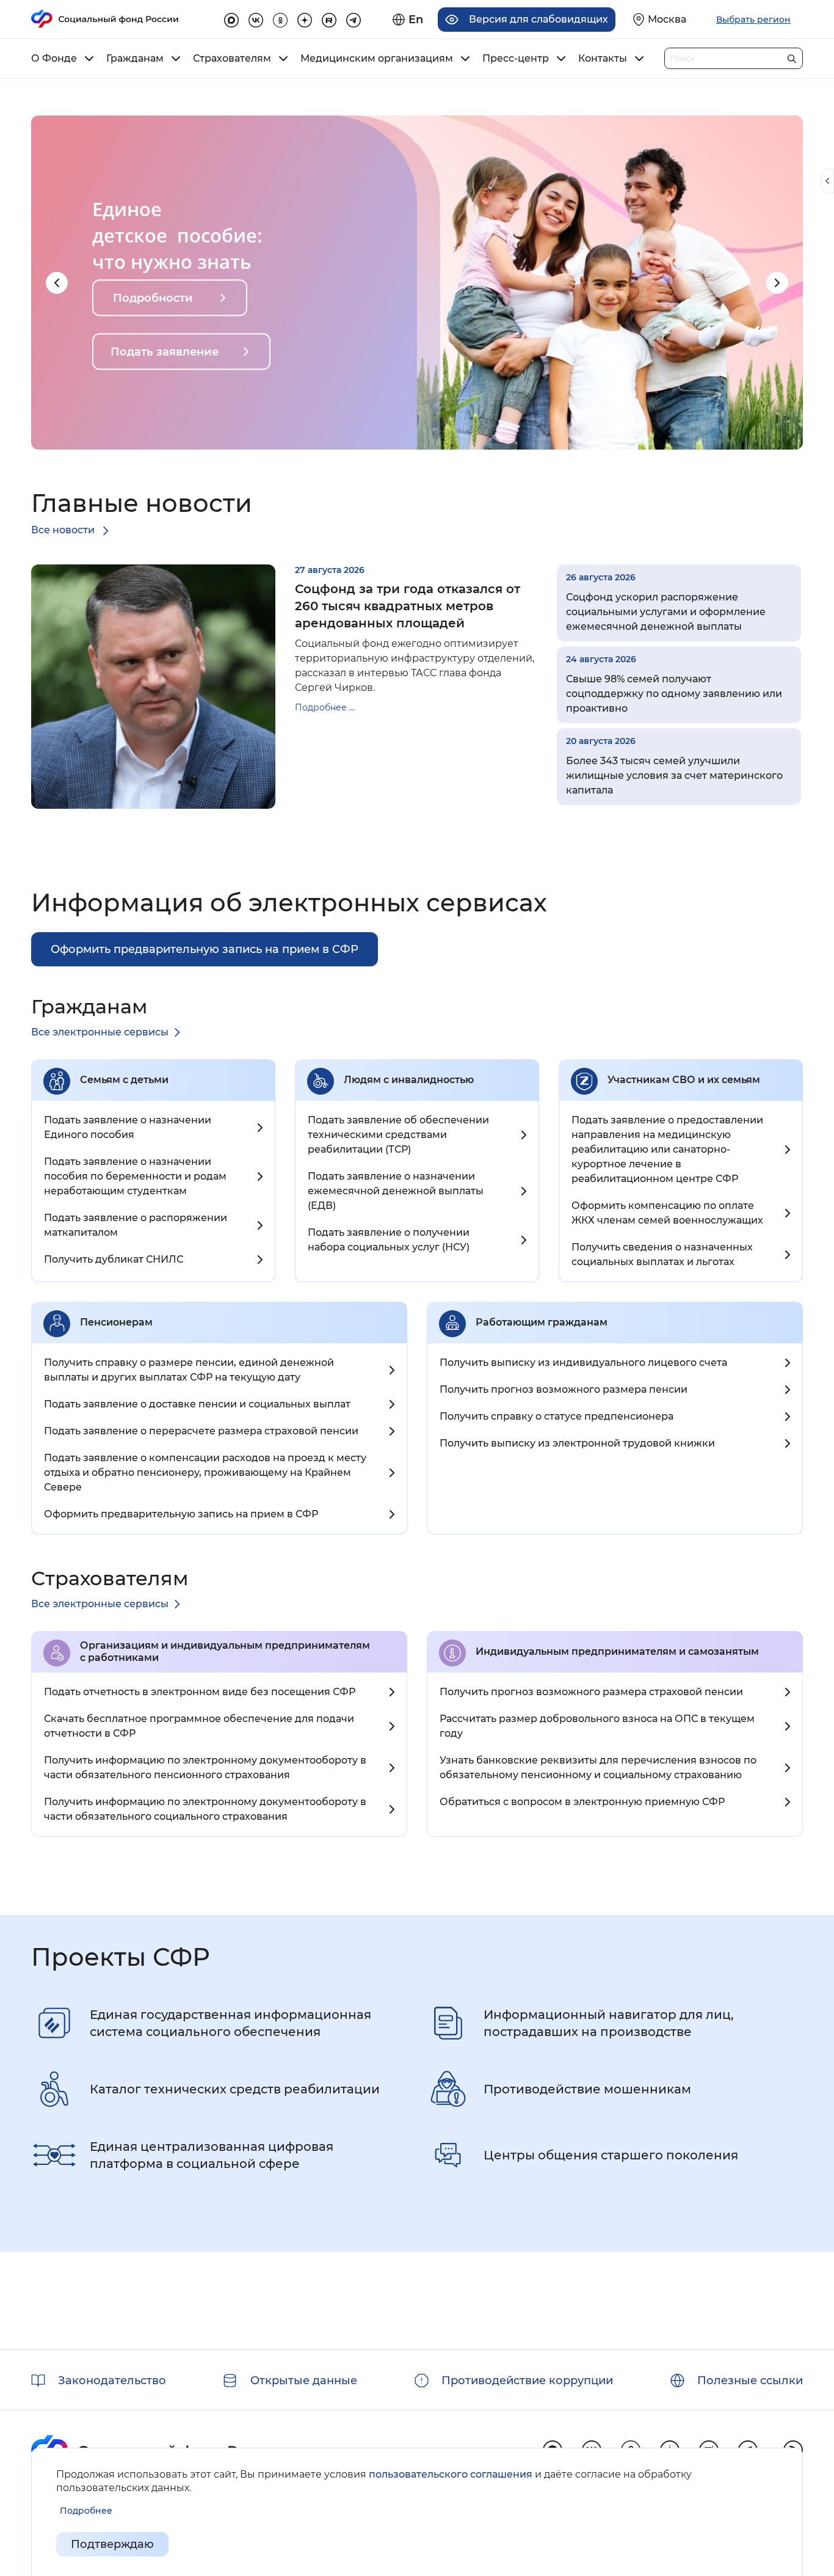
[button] (57, 283)
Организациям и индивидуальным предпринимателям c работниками (225, 1651)
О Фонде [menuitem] (54, 59)
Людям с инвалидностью (409, 1080)
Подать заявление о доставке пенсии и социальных (197, 1404)
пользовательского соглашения (451, 2474)
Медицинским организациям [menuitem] (377, 59)
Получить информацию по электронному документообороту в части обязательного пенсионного (205, 1768)
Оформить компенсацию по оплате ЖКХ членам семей (667, 1213)
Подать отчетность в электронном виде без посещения (200, 1692)
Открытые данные (304, 2381)
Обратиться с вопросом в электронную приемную (582, 1802)
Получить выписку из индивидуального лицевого (583, 1363)
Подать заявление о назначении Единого (128, 1127)
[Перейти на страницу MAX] (231, 18)
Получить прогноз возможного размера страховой (591, 1692)
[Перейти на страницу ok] (280, 18)
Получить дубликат (114, 1259)
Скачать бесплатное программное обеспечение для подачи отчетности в (199, 1726)
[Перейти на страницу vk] (256, 18)
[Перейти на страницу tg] (354, 18)
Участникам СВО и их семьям (684, 1080)
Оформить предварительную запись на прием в (181, 1514)
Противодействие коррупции (527, 2381)
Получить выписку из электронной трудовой (577, 1443)
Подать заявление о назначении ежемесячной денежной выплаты (396, 1191)
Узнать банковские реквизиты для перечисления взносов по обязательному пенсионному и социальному (598, 1768)
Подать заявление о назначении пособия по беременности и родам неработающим (135, 1176)
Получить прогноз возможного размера (564, 1389)
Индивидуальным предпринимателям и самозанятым (617, 1651)
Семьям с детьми (124, 1080)
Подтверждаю (112, 2544)
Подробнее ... (325, 707)
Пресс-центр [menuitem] (516, 59)
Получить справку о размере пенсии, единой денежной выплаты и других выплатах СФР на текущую (189, 1370)
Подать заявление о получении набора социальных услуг (389, 1240)
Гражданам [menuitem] (135, 59)
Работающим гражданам (542, 1322)
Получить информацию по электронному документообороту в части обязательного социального (205, 1809)
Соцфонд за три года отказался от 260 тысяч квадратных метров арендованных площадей (408, 606)
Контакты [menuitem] (603, 59)
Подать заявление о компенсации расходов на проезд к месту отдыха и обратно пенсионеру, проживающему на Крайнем (205, 1472)
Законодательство (112, 2381)
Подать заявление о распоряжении (136, 1225)
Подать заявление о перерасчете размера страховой (201, 1431)
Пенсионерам (116, 1322)
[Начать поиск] (792, 56)
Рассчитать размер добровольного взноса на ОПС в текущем (597, 1726)
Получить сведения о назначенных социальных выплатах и (662, 1254)
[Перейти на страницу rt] (329, 18)
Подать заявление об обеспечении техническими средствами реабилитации (398, 1135)
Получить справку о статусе (557, 1416)
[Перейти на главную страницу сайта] (105, 19)
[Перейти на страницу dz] (305, 18)
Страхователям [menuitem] (232, 59)
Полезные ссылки (750, 2381)
